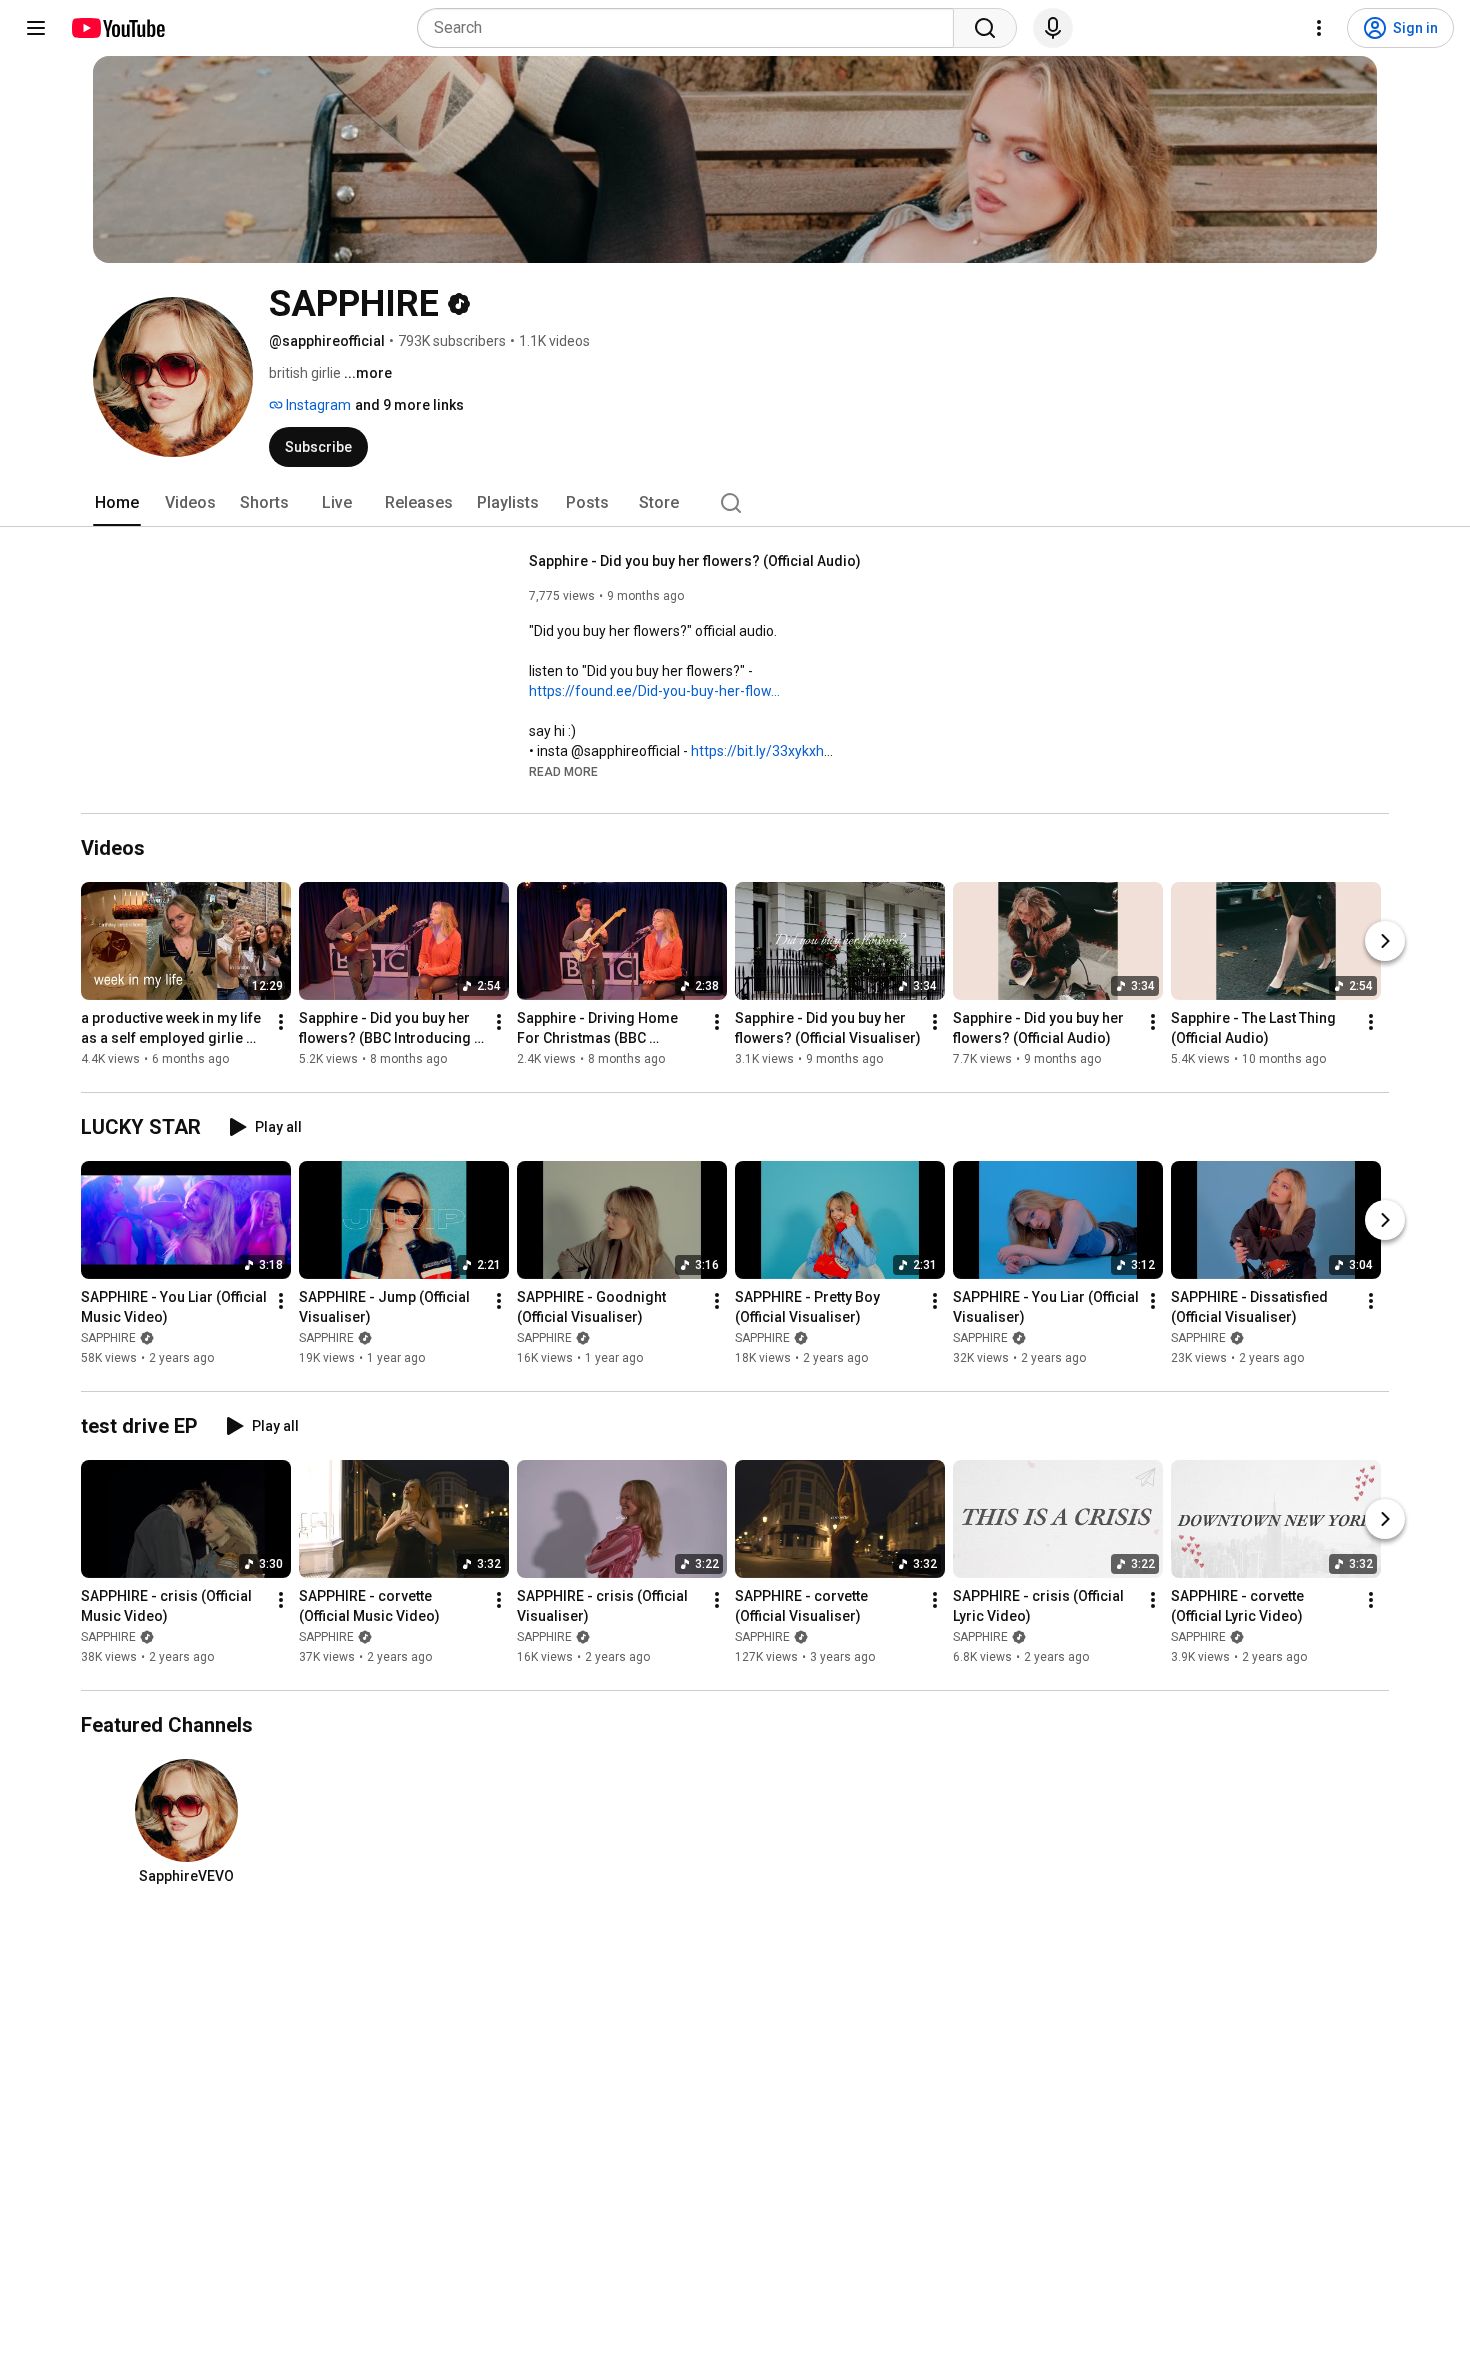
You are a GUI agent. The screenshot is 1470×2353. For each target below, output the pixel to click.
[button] (563, 771)
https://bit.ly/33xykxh (757, 751)
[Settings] (1319, 28)
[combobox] (691, 28)
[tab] (117, 503)
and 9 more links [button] (409, 405)
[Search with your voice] (1053, 28)
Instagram (317, 405)
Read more (563, 772)
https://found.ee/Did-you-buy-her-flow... (654, 691)
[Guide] (36, 28)
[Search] (985, 28)
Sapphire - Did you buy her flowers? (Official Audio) (695, 561)
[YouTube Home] (117, 28)
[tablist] (735, 503)
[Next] (1385, 941)
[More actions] (281, 1022)
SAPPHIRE (108, 1338)
